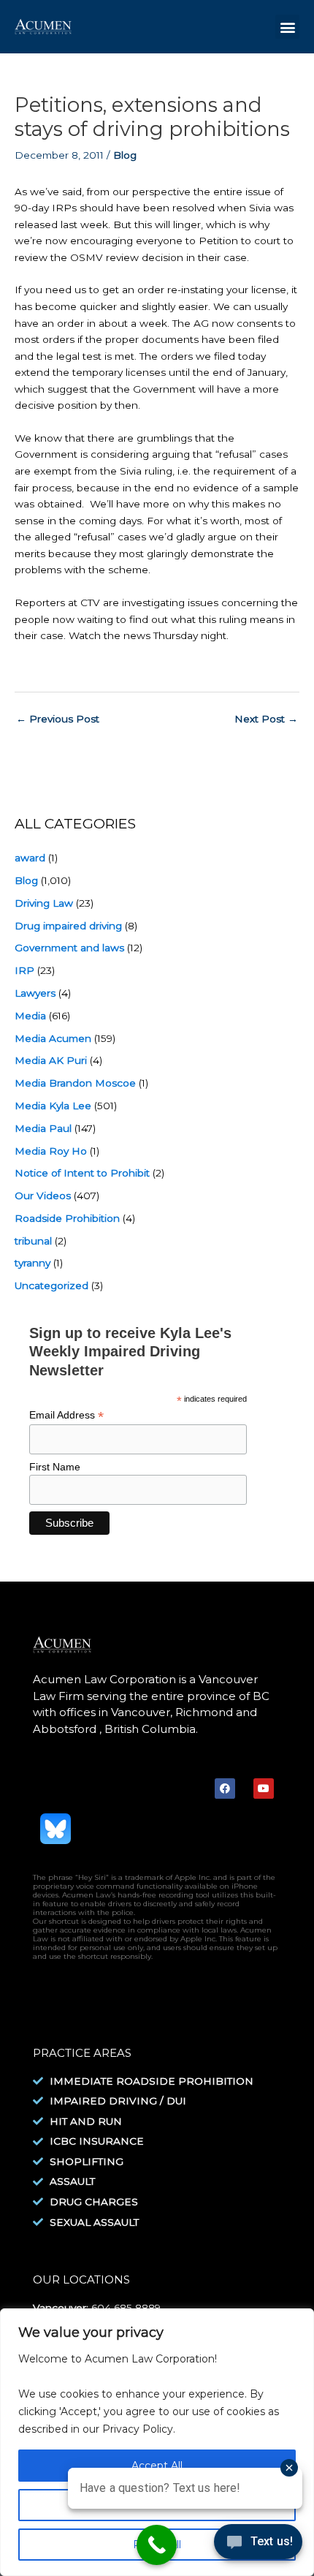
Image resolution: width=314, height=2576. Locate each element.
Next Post (266, 719)
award (30, 858)
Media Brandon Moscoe (75, 1083)
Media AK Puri (51, 1060)
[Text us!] (258, 2546)
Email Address (66, 1415)
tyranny (32, 1263)
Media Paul (43, 1128)
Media (30, 1016)
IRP (24, 970)
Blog (125, 155)
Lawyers (35, 993)
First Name (55, 1467)
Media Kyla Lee (53, 1106)
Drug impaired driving (68, 926)
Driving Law (44, 903)
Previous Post (58, 719)
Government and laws (69, 948)
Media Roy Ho (51, 1151)
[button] (287, 27)
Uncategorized (51, 1285)
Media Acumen (53, 1038)
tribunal (33, 1241)
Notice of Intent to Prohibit (82, 1173)
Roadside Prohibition (67, 1218)
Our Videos (43, 1196)
